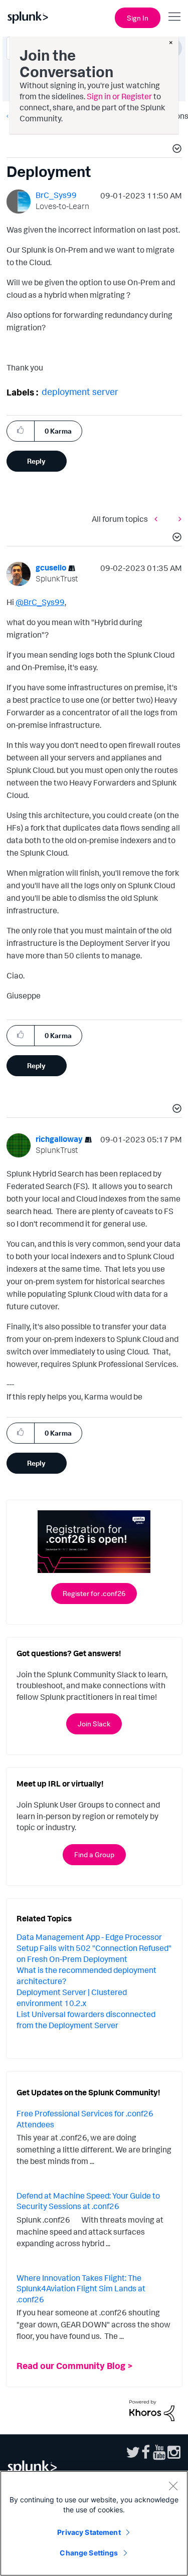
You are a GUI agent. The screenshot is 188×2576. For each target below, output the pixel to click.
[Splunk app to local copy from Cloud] (177, 519)
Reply (36, 461)
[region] (94, 2523)
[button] (175, 150)
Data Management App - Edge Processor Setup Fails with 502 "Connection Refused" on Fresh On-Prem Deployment (94, 1948)
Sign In (138, 18)
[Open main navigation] (174, 17)
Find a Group (94, 1854)
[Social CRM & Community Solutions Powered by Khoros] (152, 2410)
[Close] (173, 2486)
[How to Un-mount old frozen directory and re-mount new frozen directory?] (158, 519)
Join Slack (94, 1724)
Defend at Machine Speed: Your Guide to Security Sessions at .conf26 (88, 2201)
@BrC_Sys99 (40, 602)
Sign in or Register (119, 96)
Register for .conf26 (94, 1593)
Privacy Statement (89, 2532)
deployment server (80, 391)
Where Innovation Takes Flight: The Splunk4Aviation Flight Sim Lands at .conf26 (81, 2289)
